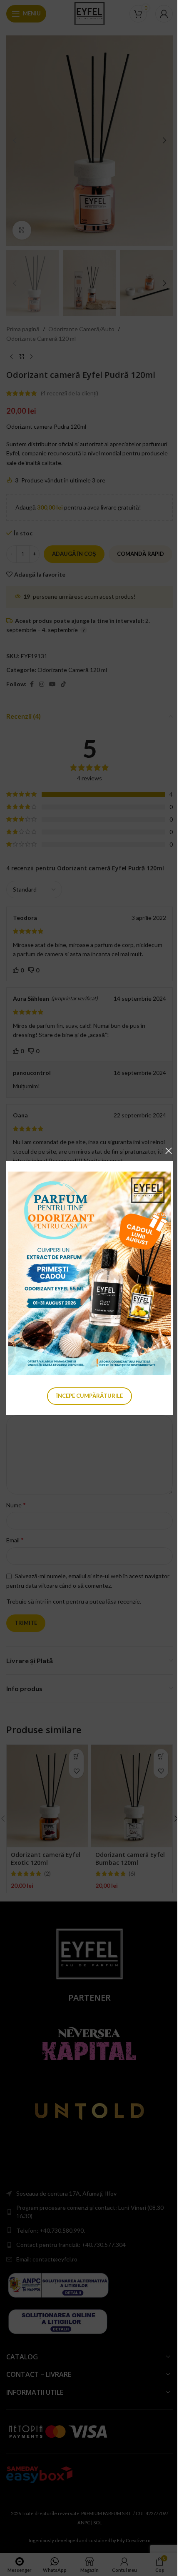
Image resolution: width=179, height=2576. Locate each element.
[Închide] (169, 1151)
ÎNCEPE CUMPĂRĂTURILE (89, 1395)
